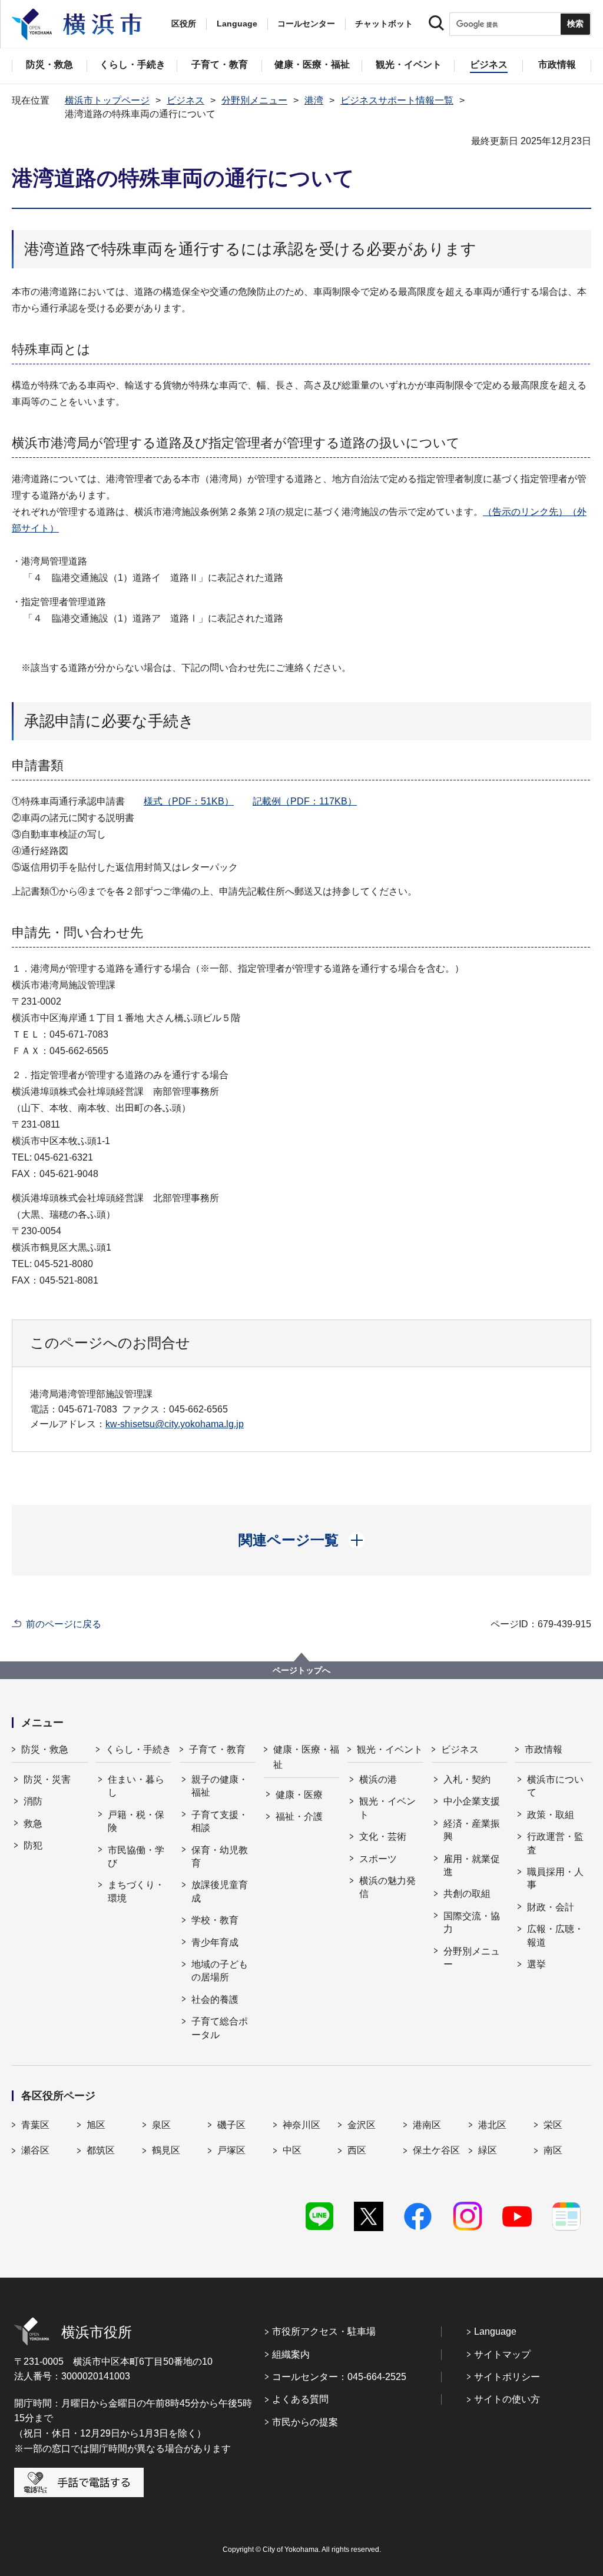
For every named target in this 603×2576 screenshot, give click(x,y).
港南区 (427, 2125)
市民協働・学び (136, 1857)
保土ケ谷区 (436, 2150)
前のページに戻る (64, 1624)
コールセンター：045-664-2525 (339, 2377)
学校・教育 (215, 1920)
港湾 (314, 100)
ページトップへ (301, 1670)
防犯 (33, 1845)
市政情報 (544, 1749)
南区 (553, 2150)
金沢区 (362, 2125)
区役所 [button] (184, 24)
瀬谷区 (35, 2150)
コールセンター (306, 24)
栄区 (553, 2125)
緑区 (488, 2150)
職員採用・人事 (555, 1878)
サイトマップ (502, 2354)
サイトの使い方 (507, 2399)
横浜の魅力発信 (387, 1887)
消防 (33, 1801)
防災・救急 (45, 1749)
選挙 (536, 1964)
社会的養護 (215, 2000)
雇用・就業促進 (472, 1865)
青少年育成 (215, 1942)
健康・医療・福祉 (306, 1757)
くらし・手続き (138, 1749)
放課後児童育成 (220, 1891)
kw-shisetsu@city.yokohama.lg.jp (175, 1424)
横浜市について (555, 1786)
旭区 (96, 2125)
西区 (357, 2150)
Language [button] (237, 24)
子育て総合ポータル (220, 2028)
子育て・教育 (217, 1749)
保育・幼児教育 (220, 1857)
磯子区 (231, 2125)
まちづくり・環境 (136, 1891)
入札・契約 (467, 1779)
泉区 (161, 2125)
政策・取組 (551, 1815)
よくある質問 (300, 2399)
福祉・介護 (299, 1817)
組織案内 (291, 2354)
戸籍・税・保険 (136, 1821)
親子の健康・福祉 (220, 1786)
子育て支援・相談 (220, 1821)
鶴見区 (166, 2150)
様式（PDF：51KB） (189, 801)
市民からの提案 (305, 2422)
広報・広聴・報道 (555, 1935)
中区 (292, 2150)
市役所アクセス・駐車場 (324, 2331)
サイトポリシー (507, 2377)
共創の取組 (467, 1894)
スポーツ (378, 1859)
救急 (33, 1824)
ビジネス (185, 100)
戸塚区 (231, 2150)
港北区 (492, 2125)
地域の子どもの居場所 (220, 1971)
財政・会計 (551, 1907)
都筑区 (101, 2150)
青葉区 (35, 2125)
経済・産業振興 (472, 1830)
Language (495, 2331)
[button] (302, 1540)
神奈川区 (301, 2125)
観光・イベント (390, 1749)
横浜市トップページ (107, 100)
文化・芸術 (383, 1837)
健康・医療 (299, 1795)
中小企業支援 (472, 1801)
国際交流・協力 (472, 1922)
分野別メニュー (254, 100)
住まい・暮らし (136, 1786)
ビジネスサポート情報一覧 (397, 100)
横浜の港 (378, 1779)
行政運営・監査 (555, 1843)
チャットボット (384, 24)
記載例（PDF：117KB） (305, 801)
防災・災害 (47, 1779)
